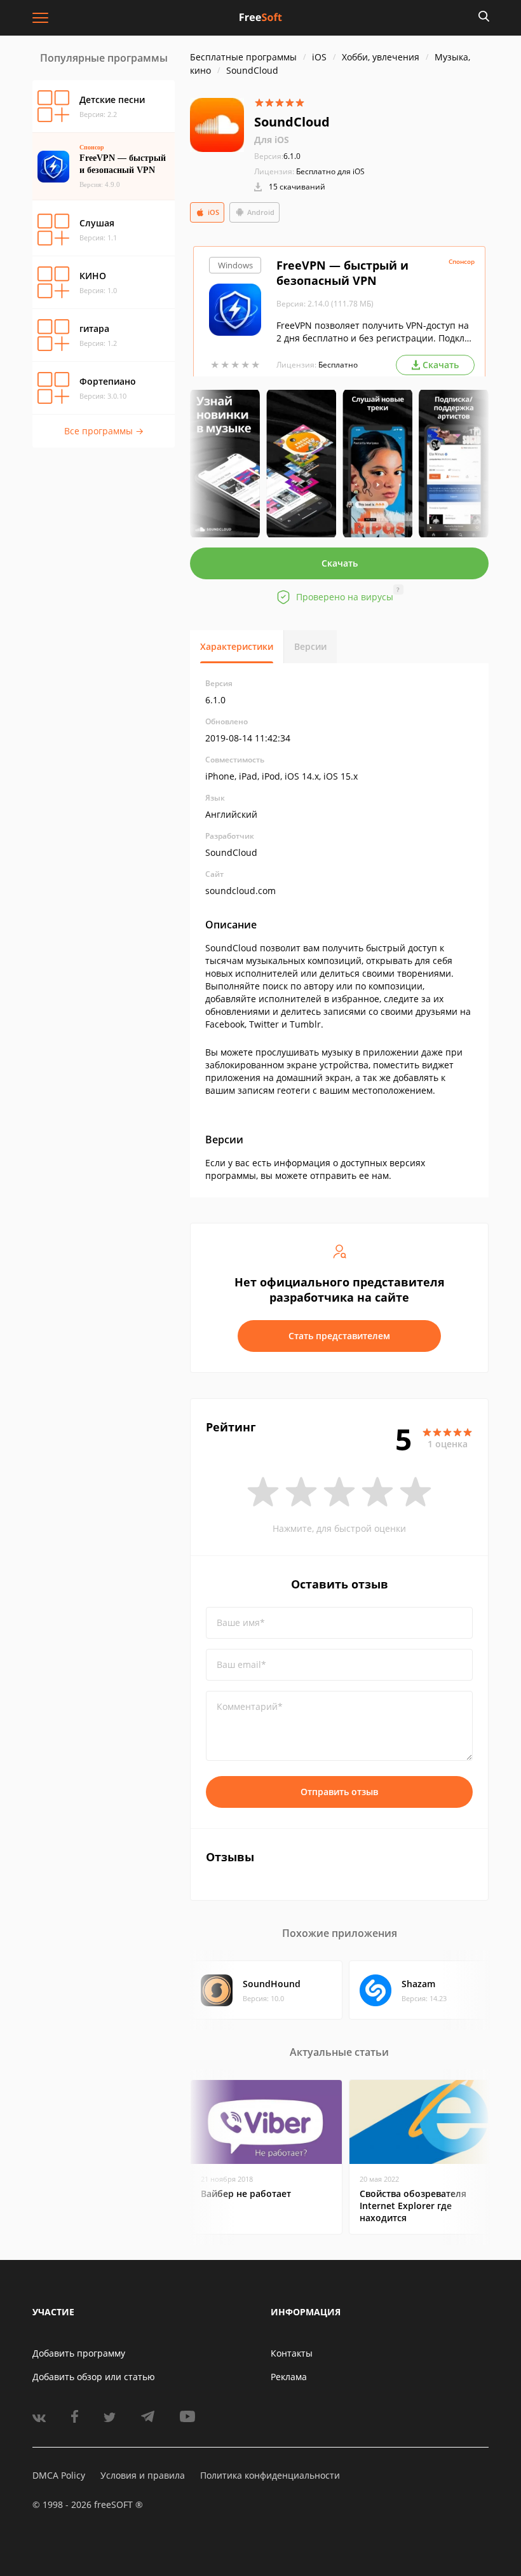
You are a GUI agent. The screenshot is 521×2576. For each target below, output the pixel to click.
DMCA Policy (59, 2475)
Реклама (289, 2377)
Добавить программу (79, 2353)
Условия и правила (143, 2475)
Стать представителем (339, 1336)
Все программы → (104, 431)
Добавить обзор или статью (94, 2377)
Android (261, 212)
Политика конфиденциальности (270, 2475)
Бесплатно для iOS (330, 171)
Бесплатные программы (243, 57)
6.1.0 (277, 156)
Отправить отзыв (339, 1792)
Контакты (292, 2353)
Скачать (340, 563)
